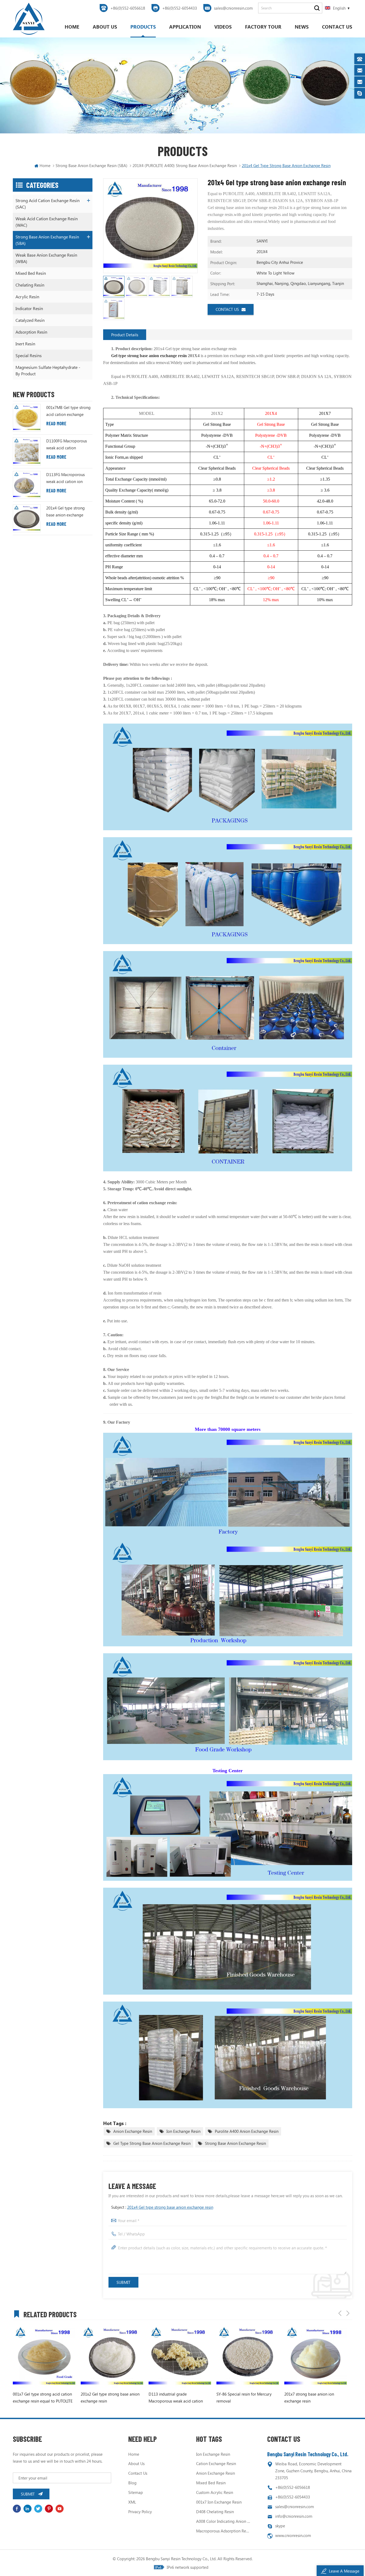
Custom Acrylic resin (215, 2492)
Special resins (29, 355)
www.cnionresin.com (293, 2535)
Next (348, 2313)
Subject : (162, 2207)
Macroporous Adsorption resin (223, 2531)
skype (280, 2526)
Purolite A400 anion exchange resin (247, 2131)
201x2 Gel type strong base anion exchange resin (39, 2397)
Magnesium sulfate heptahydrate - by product (48, 370)
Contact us (337, 27)
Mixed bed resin (31, 273)
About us (105, 27)
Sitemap (136, 2492)
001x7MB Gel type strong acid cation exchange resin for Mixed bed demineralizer (68, 411)
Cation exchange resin (216, 2463)
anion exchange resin (133, 2131)
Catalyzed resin (30, 320)
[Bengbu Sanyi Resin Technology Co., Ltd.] (29, 19)
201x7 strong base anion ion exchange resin (238, 2397)
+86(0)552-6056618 (128, 8)
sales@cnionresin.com (233, 8)
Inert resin (25, 344)
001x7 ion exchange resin (219, 2502)
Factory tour (263, 27)
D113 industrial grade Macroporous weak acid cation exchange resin (104, 2398)
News (302, 27)
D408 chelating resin (215, 2512)
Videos (223, 27)
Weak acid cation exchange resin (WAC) (47, 222)
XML (132, 2502)
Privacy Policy (140, 2512)
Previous (340, 2313)
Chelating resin (30, 285)
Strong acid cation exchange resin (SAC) (48, 204)
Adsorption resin (31, 332)
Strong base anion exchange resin (235, 2143)
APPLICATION (185, 27)
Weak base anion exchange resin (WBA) (46, 258)
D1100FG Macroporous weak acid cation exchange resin (67, 445)
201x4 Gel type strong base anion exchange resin (170, 2207)
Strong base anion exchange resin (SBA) (92, 165)
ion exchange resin (183, 2131)
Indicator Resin (29, 308)
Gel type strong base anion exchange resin (152, 2143)
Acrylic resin (27, 297)
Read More (56, 423)
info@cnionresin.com (294, 2516)
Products (143, 27)
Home (72, 27)
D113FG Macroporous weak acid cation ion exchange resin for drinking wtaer (65, 478)
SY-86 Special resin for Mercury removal (173, 2397)
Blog (132, 2483)
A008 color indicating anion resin (223, 2521)
